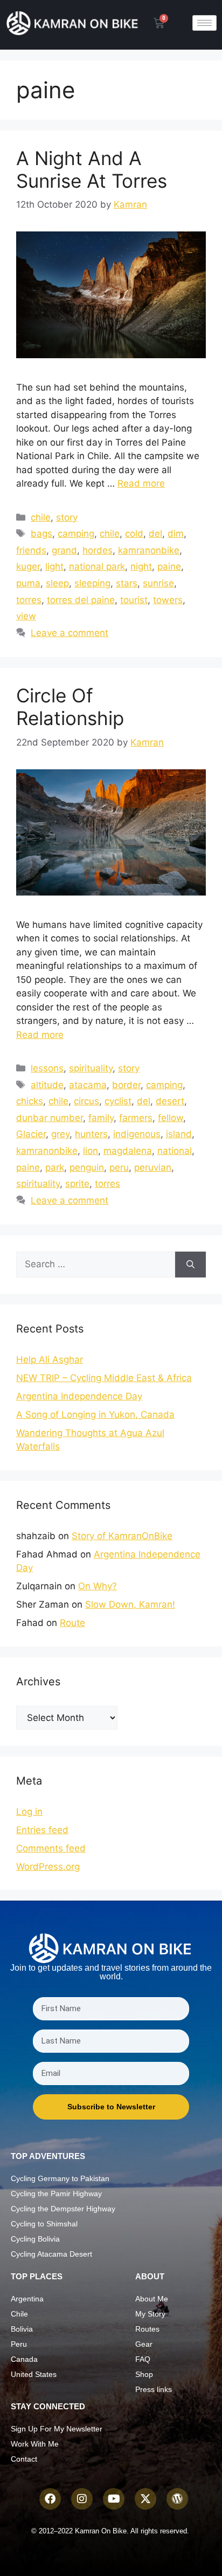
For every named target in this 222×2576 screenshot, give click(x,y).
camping (76, 534)
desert (170, 1101)
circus (86, 1101)
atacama (88, 1085)
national (175, 1151)
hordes (98, 550)
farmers (136, 1118)
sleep (57, 583)
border (126, 1085)
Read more (141, 483)
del (155, 534)
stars (127, 583)
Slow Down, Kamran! (130, 1604)
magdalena (128, 1151)
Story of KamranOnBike (122, 1536)
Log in (29, 1812)
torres (29, 600)
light (54, 566)
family (101, 1118)
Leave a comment (70, 633)
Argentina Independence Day (79, 1396)
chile (41, 517)
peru (119, 1167)
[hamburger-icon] (204, 23)
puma (28, 583)
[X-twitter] (145, 2499)
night (141, 566)
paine (169, 566)
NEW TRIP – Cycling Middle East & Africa (104, 1378)
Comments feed (51, 1848)
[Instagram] (82, 2499)
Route (72, 1623)
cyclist (118, 1101)
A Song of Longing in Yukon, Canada (95, 1415)
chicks (30, 1101)
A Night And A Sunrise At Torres (92, 169)
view (26, 616)
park (55, 1167)
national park (97, 566)
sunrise (158, 583)
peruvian (153, 1167)
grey (60, 1134)
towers (168, 600)
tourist (134, 600)
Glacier (31, 1134)
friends (31, 550)
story (67, 517)
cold (134, 534)
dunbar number (50, 1118)
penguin (87, 1167)
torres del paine (81, 600)
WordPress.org (48, 1867)
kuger (28, 566)
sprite (77, 1184)
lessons (47, 1068)
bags (41, 534)
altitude (47, 1085)
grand (64, 550)
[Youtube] (114, 2499)
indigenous (137, 1134)
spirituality (91, 1068)
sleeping (92, 583)
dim (176, 534)
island (179, 1134)
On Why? (98, 1586)
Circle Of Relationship (70, 707)
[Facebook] (50, 2499)
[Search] (190, 1265)
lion (91, 1151)
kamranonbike (149, 550)
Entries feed (42, 1830)
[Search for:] (96, 1265)
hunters (91, 1134)
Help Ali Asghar (50, 1359)
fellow (171, 1118)
